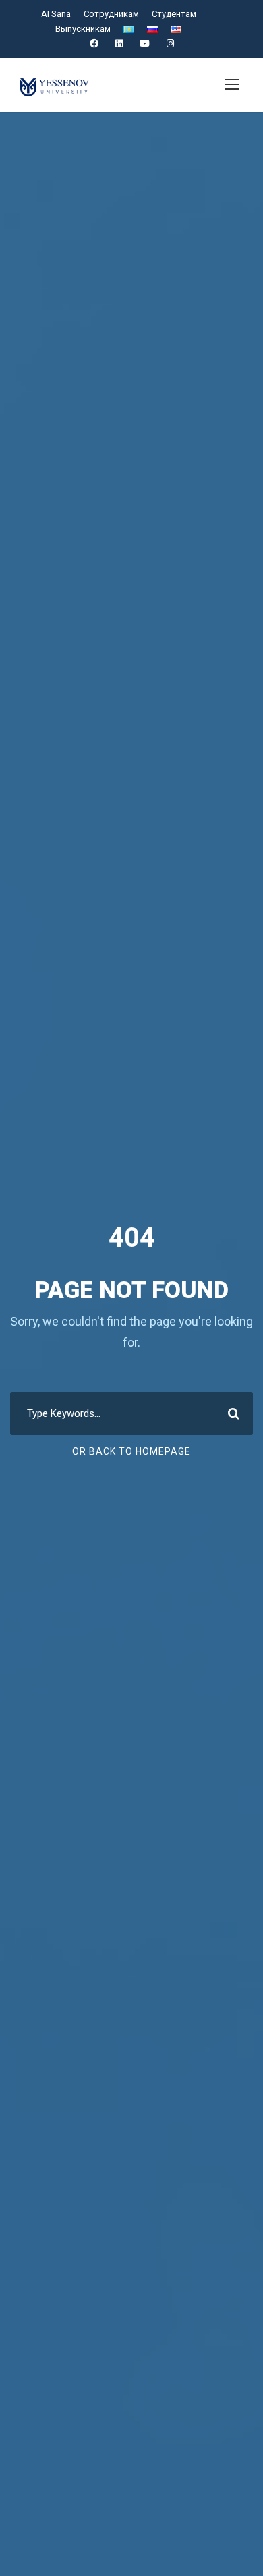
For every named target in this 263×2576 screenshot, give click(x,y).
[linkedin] (119, 44)
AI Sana (56, 14)
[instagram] (170, 44)
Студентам (174, 14)
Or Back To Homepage (131, 1451)
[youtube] (145, 44)
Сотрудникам (111, 14)
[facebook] (94, 44)
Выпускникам (83, 29)
